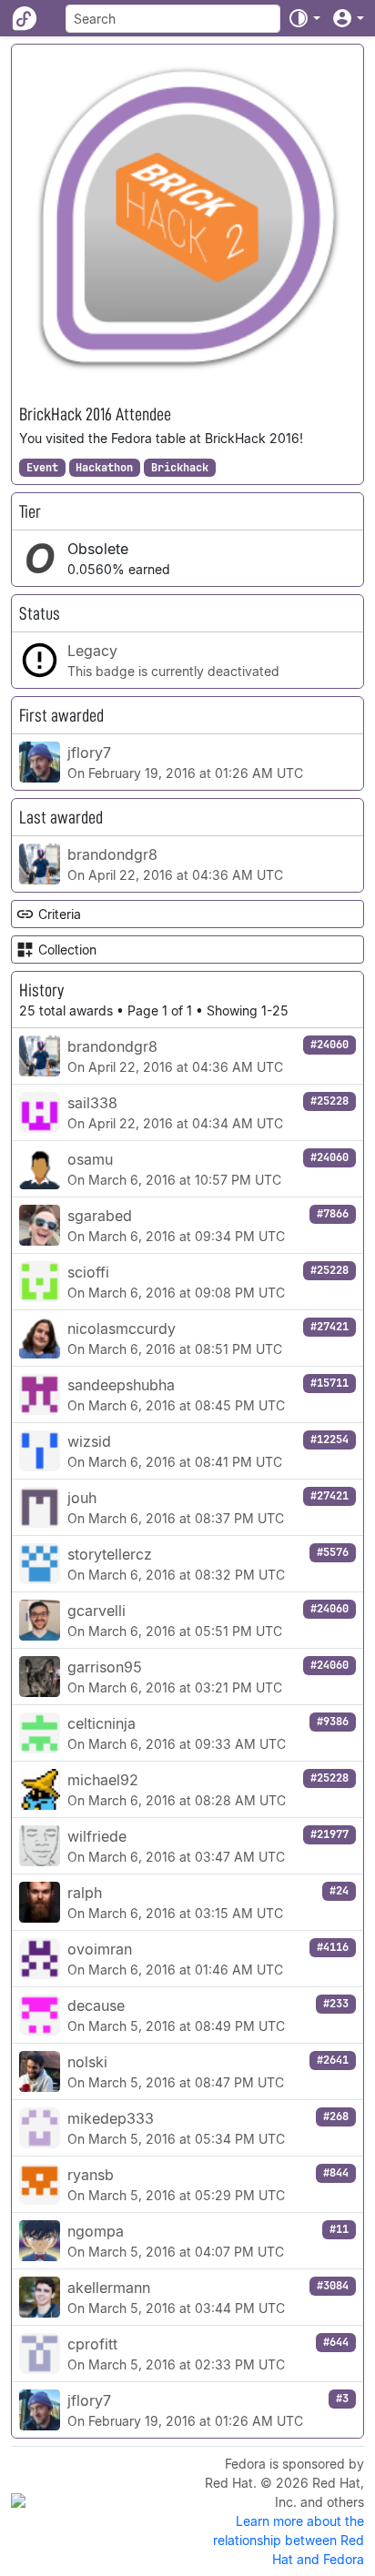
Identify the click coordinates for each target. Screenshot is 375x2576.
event (42, 468)
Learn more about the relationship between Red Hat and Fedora (289, 2540)
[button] (304, 18)
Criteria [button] (60, 914)
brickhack (180, 468)
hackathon (104, 468)
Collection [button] (67, 950)
